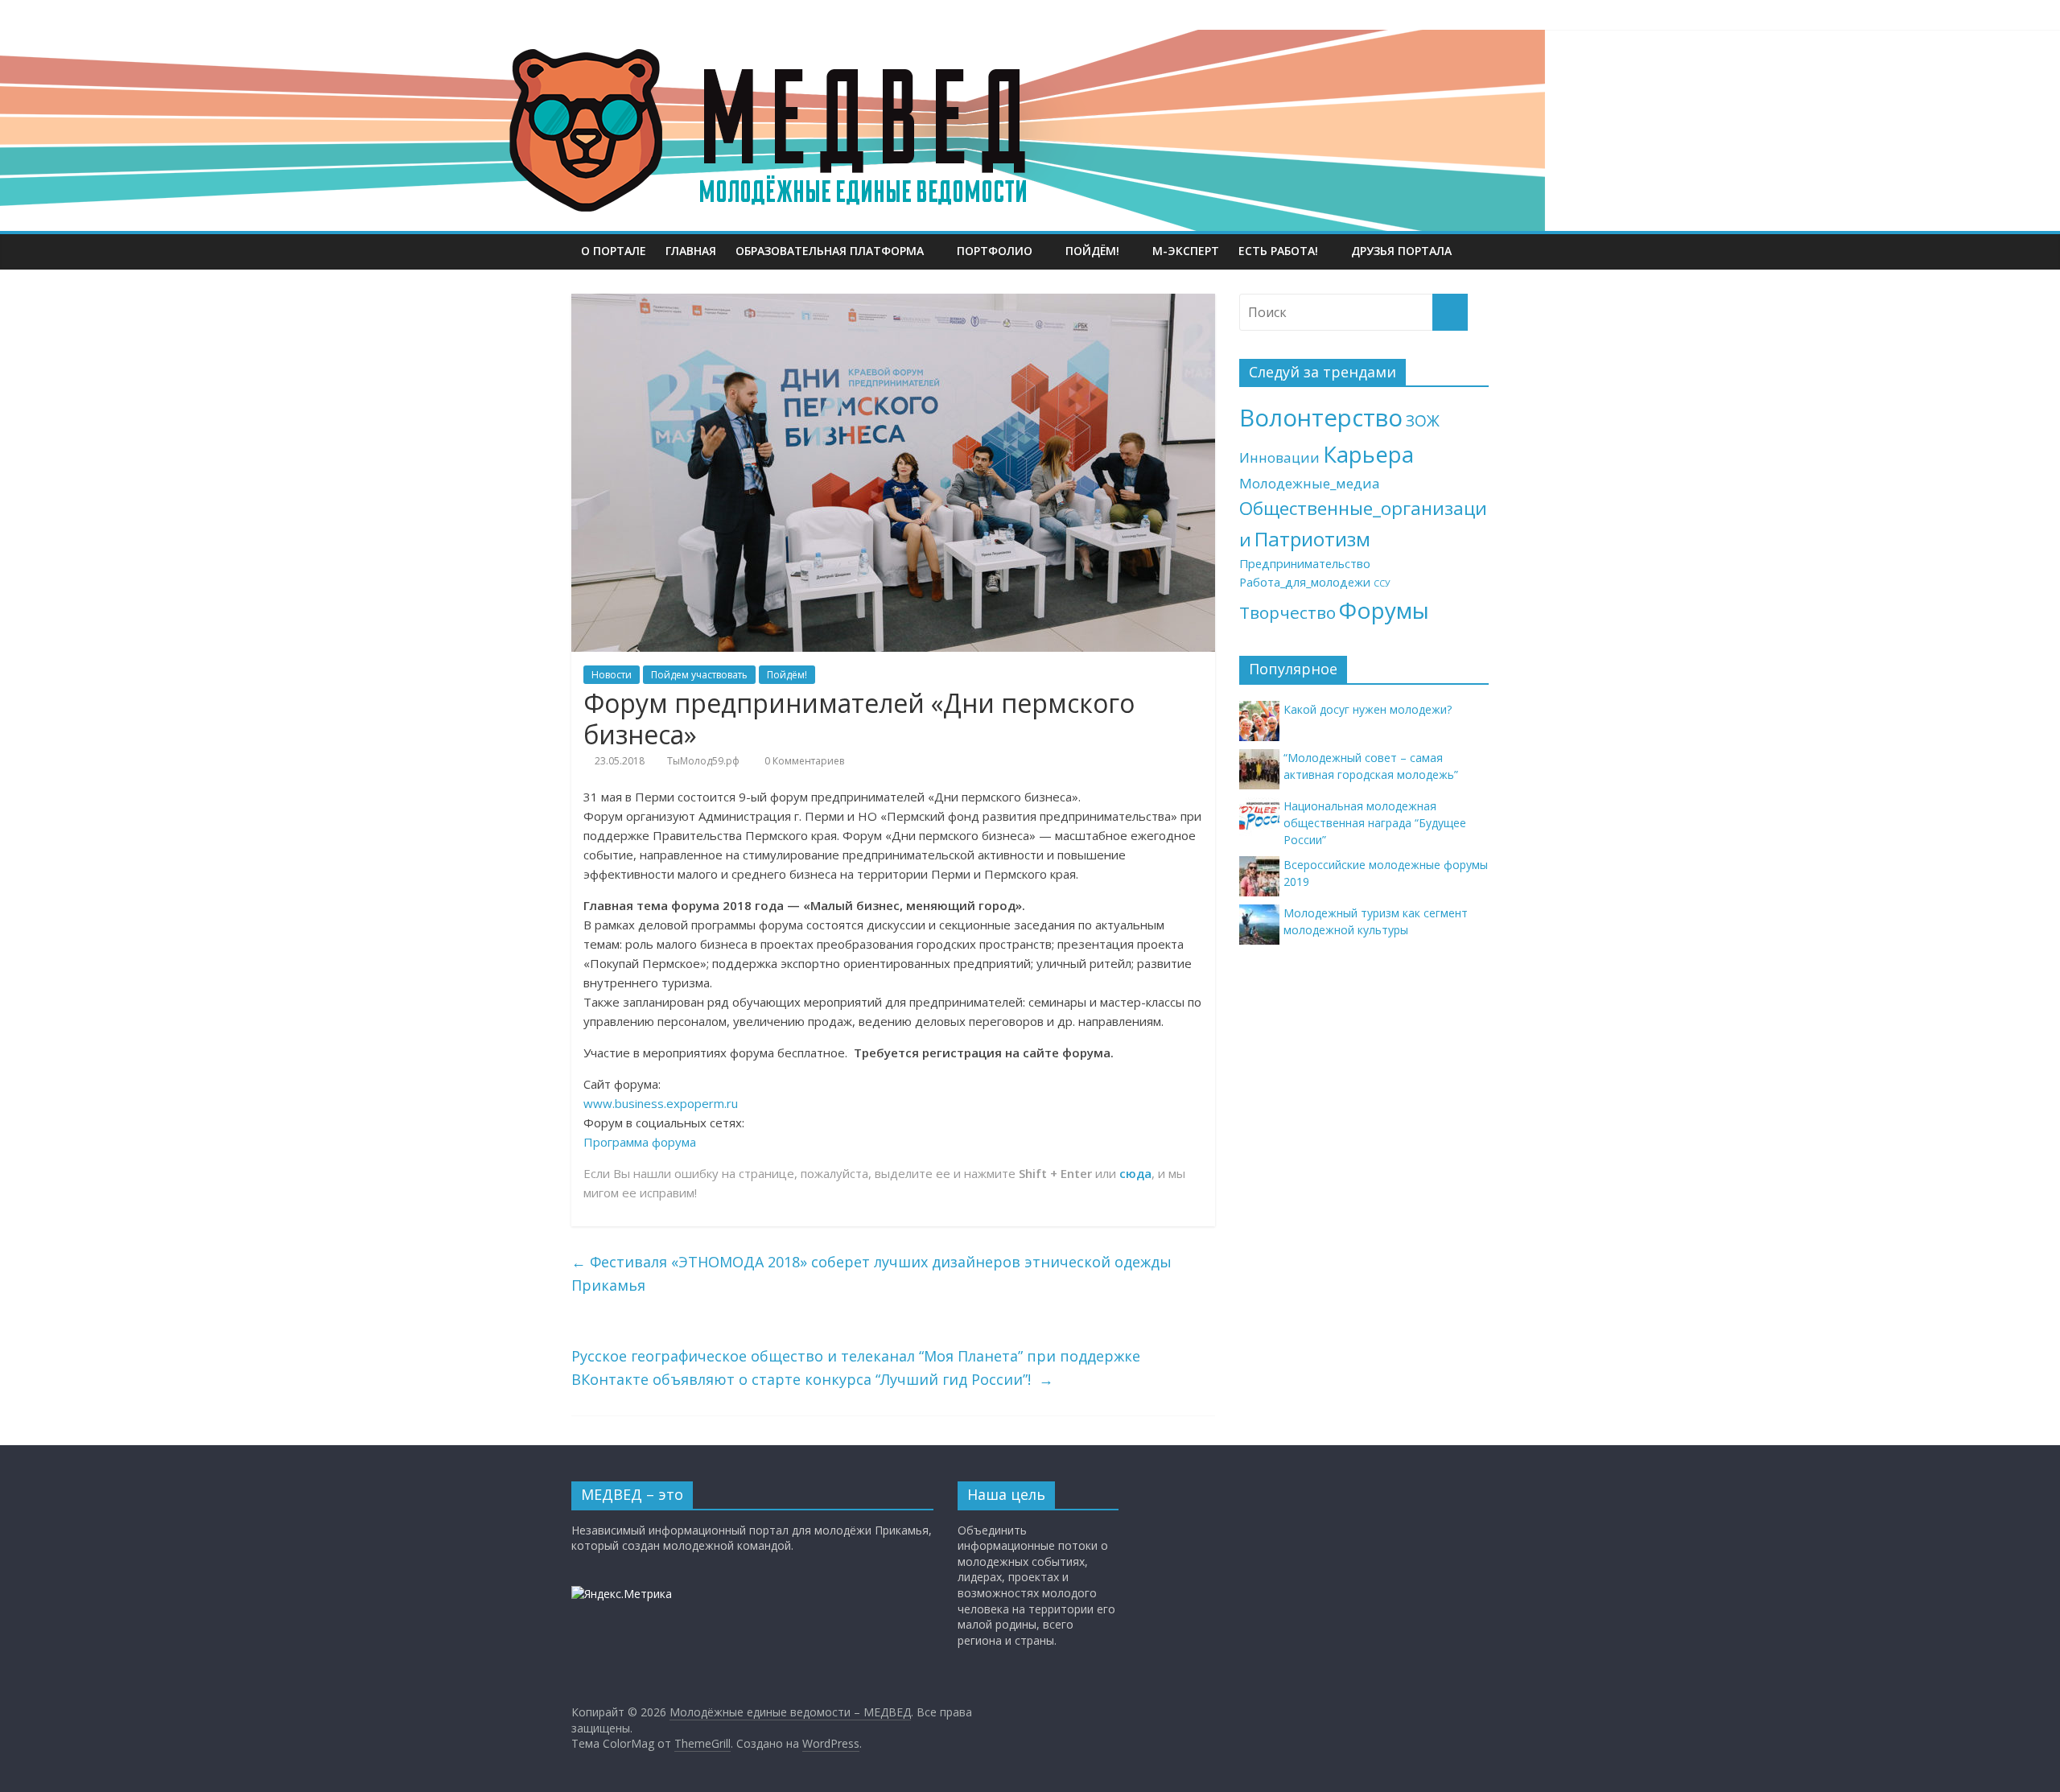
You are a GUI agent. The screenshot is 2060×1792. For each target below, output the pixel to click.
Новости (612, 675)
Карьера (1368, 454)
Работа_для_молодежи (1305, 582)
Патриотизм (1312, 539)
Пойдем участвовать (699, 675)
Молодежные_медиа (1310, 483)
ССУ (1382, 583)
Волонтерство (1321, 418)
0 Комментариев (803, 761)
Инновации (1279, 457)
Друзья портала (1401, 251)
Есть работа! (1278, 251)
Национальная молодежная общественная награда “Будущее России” (1375, 823)
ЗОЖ (1423, 421)
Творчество (1287, 612)
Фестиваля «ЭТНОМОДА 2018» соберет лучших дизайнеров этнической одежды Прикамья (871, 1273)
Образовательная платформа (830, 251)
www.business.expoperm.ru (661, 1103)
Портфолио (995, 251)
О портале (614, 251)
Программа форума (640, 1142)
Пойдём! (1092, 251)
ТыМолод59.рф (703, 761)
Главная (691, 251)
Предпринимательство (1305, 564)
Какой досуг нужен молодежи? (1368, 709)
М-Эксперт (1186, 251)
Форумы (1384, 610)
